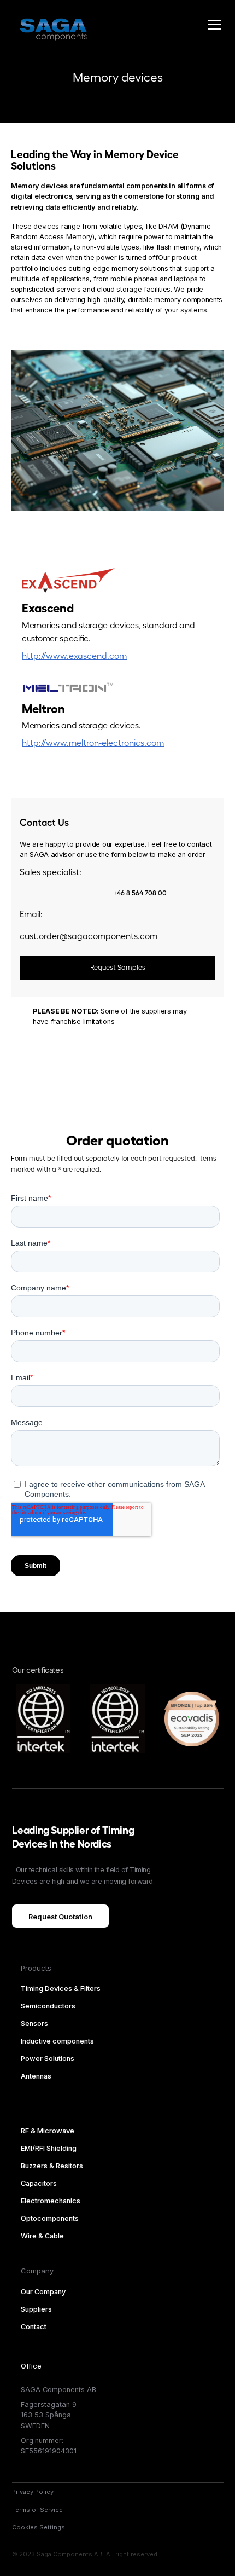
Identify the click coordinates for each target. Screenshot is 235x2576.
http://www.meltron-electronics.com (93, 743)
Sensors (34, 2024)
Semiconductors (48, 2006)
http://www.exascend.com (74, 656)
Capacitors (39, 2183)
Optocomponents (50, 2218)
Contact (34, 2327)
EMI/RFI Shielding (49, 2148)
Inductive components (57, 2041)
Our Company (43, 2292)
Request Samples (118, 968)
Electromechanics (51, 2201)
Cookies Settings (39, 2527)
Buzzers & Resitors (52, 2166)
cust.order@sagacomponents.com (89, 936)
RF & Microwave (48, 2131)
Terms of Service (37, 2510)
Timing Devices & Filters (61, 1989)
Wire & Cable (42, 2236)
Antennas (36, 2076)
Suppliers (36, 2309)
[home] (50, 25)
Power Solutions (48, 2059)
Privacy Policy (33, 2492)
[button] (213, 25)
